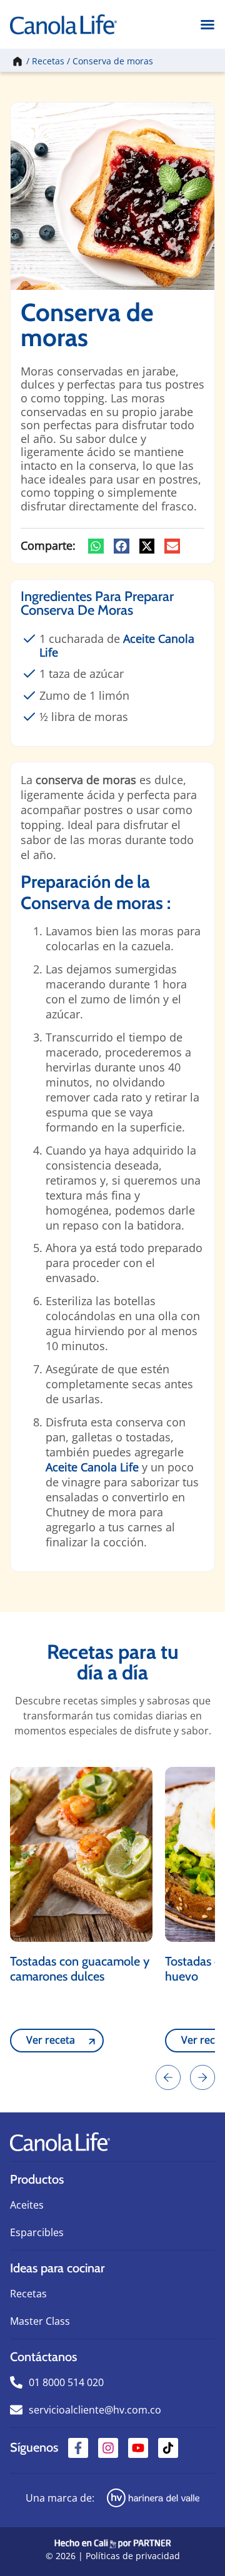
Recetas (48, 61)
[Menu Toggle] (207, 24)
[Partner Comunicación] (112, 2542)
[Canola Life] (63, 24)
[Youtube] (138, 2448)
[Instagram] (108, 2448)
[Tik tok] (168, 2448)
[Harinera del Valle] (153, 2498)
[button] (96, 546)
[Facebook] (78, 2448)
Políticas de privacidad (133, 2556)
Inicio (16, 61)
